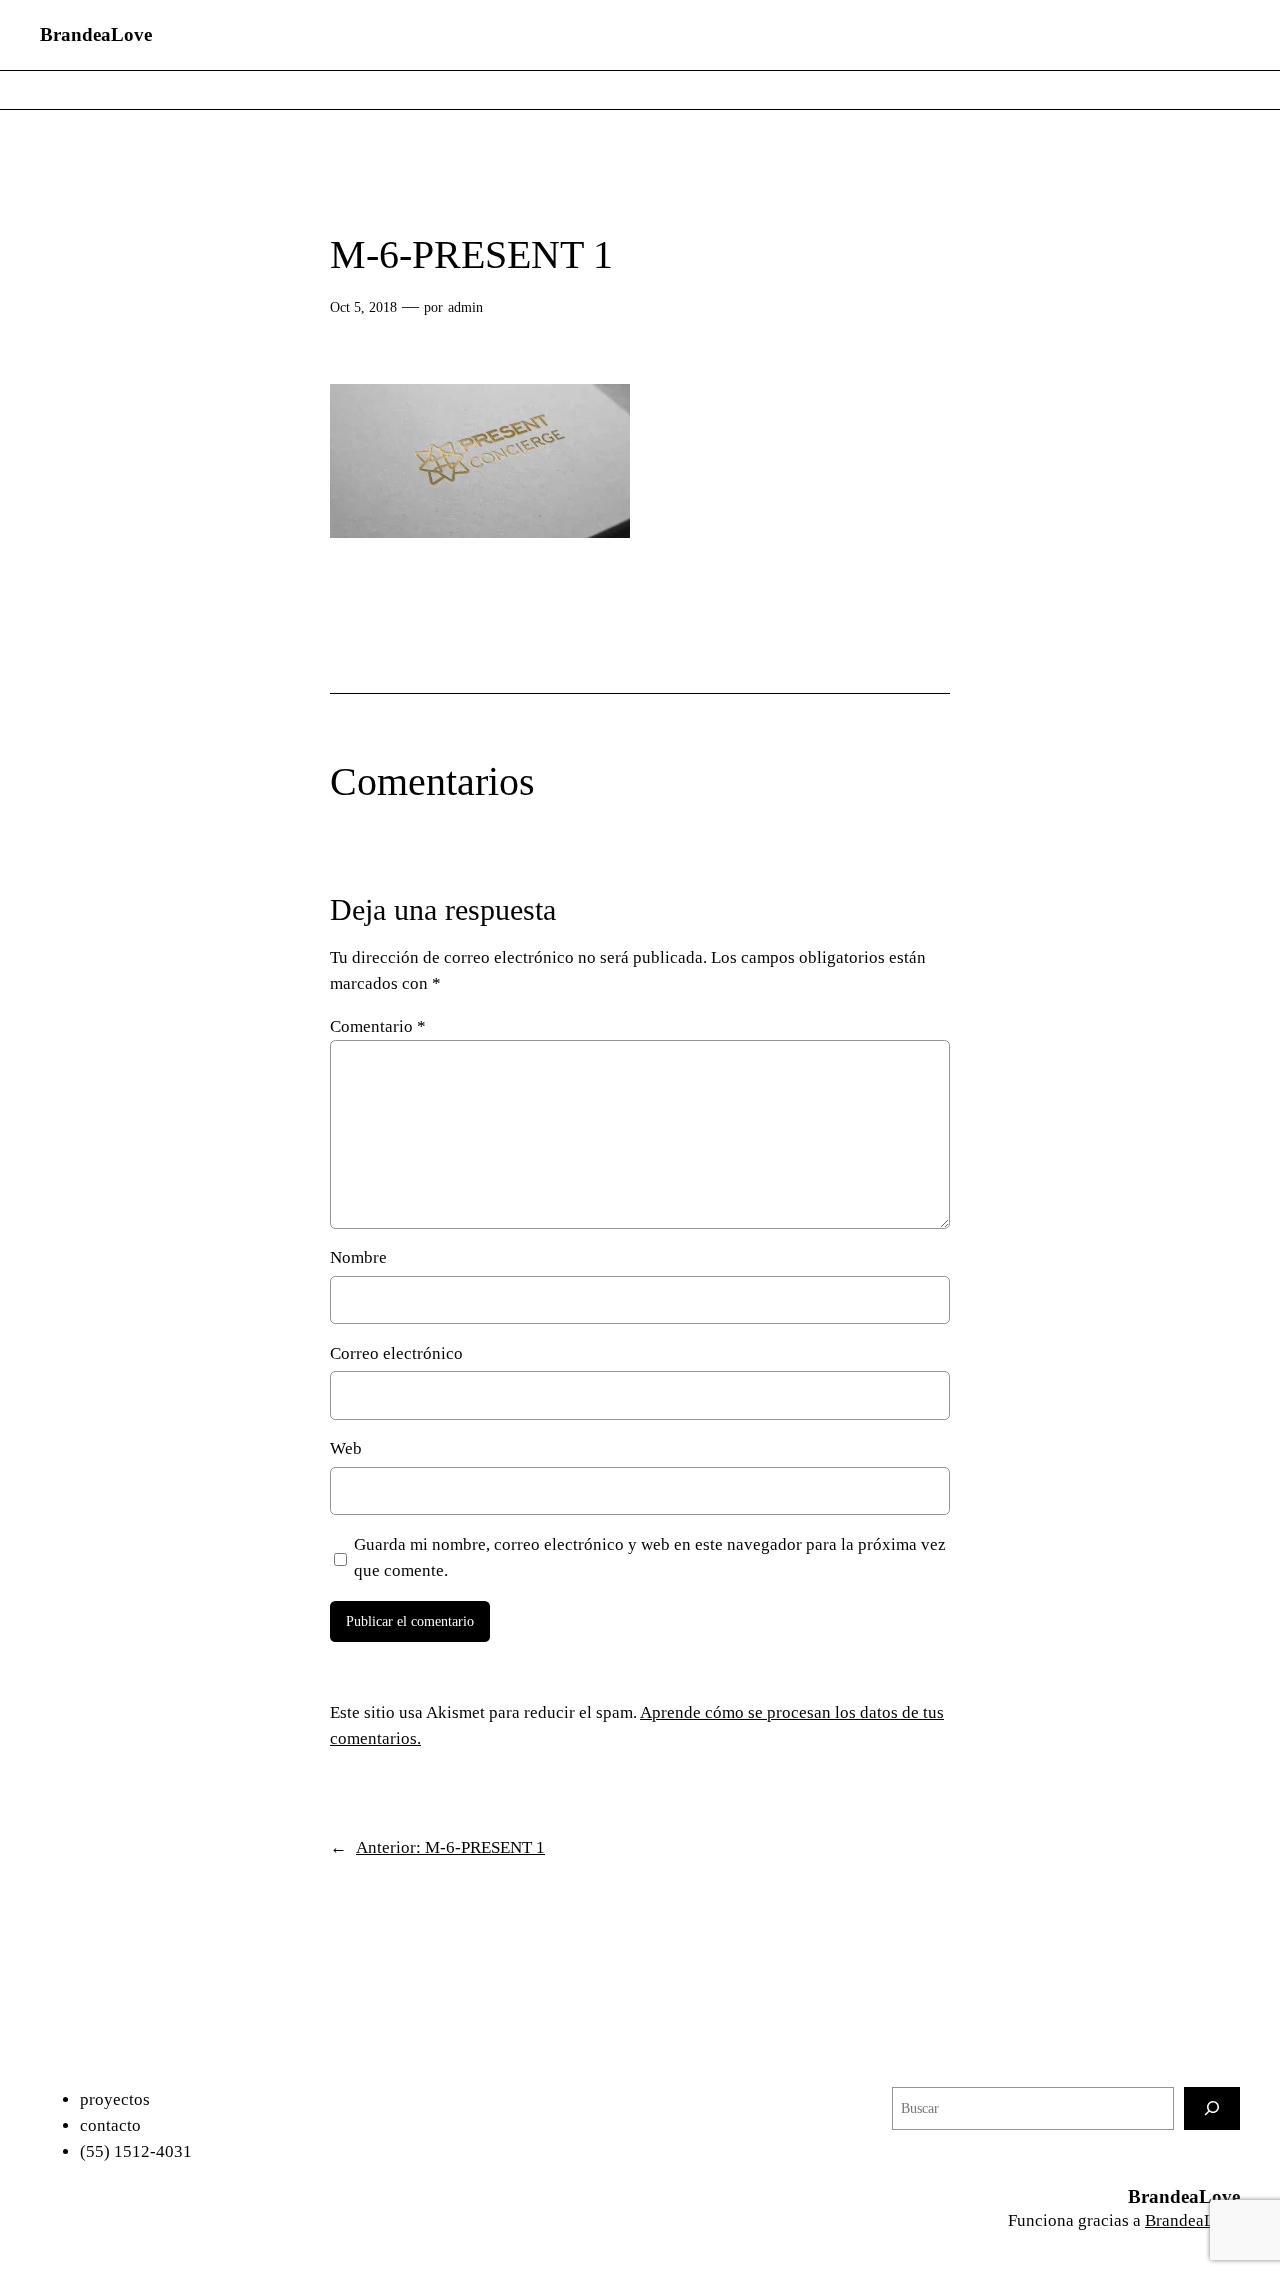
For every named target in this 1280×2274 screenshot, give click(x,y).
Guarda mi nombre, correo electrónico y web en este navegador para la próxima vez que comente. (650, 1557)
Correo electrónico (396, 1353)
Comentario (378, 1026)
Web (346, 1448)
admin (465, 307)
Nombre (358, 1257)
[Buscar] (1212, 2108)
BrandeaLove (96, 34)
